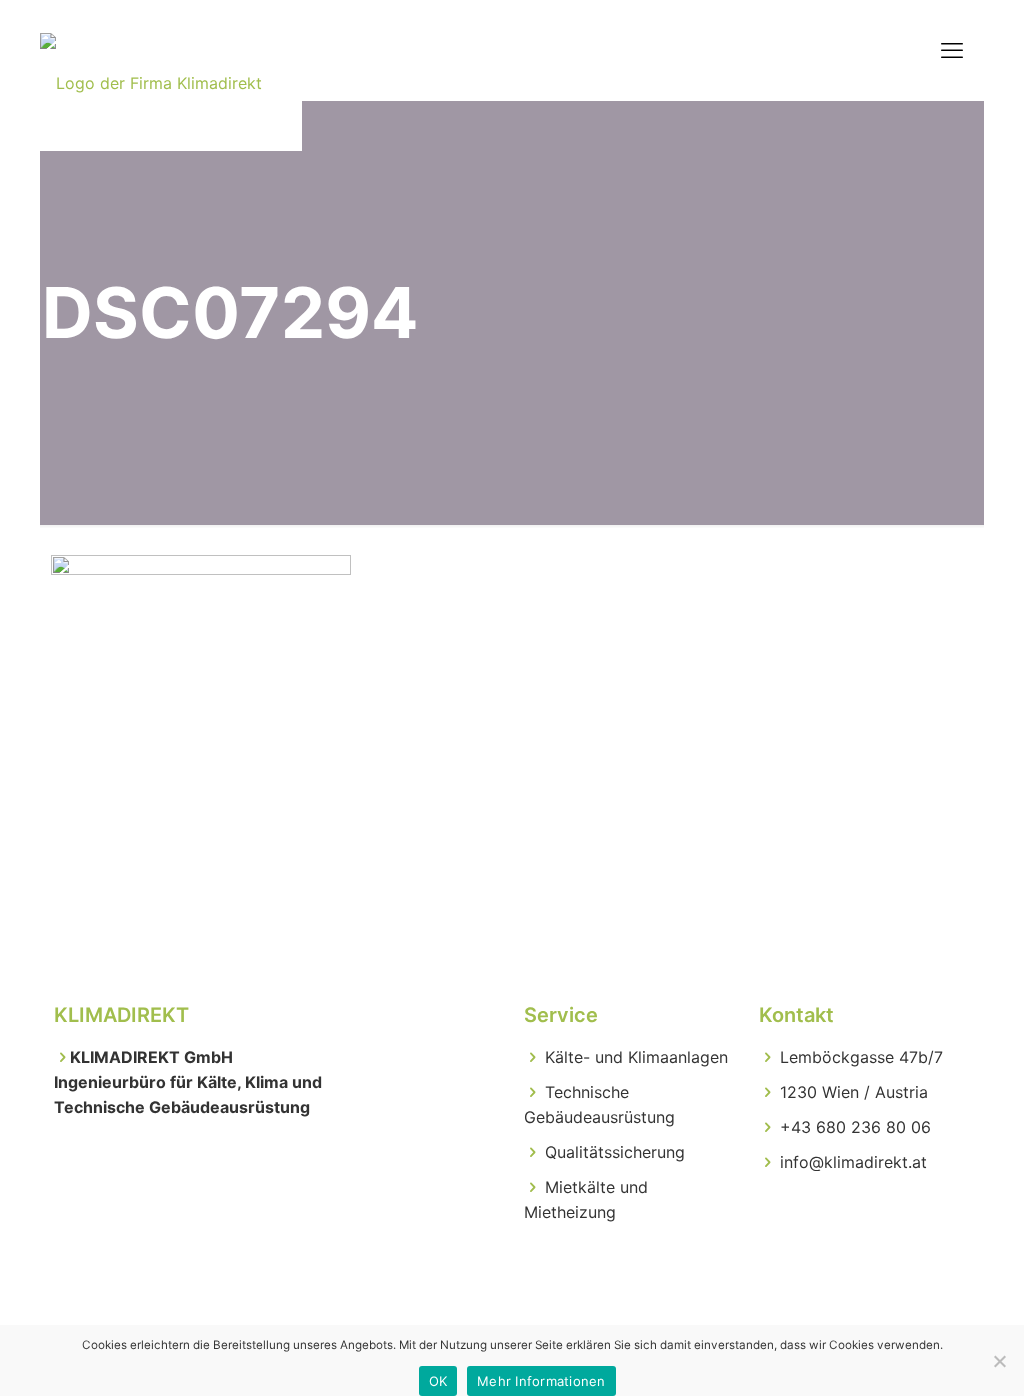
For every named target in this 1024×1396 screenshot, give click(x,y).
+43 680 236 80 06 (855, 1127)
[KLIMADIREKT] (151, 50)
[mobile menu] (952, 50)
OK (438, 1381)
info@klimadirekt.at (853, 1162)
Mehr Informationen (541, 1381)
